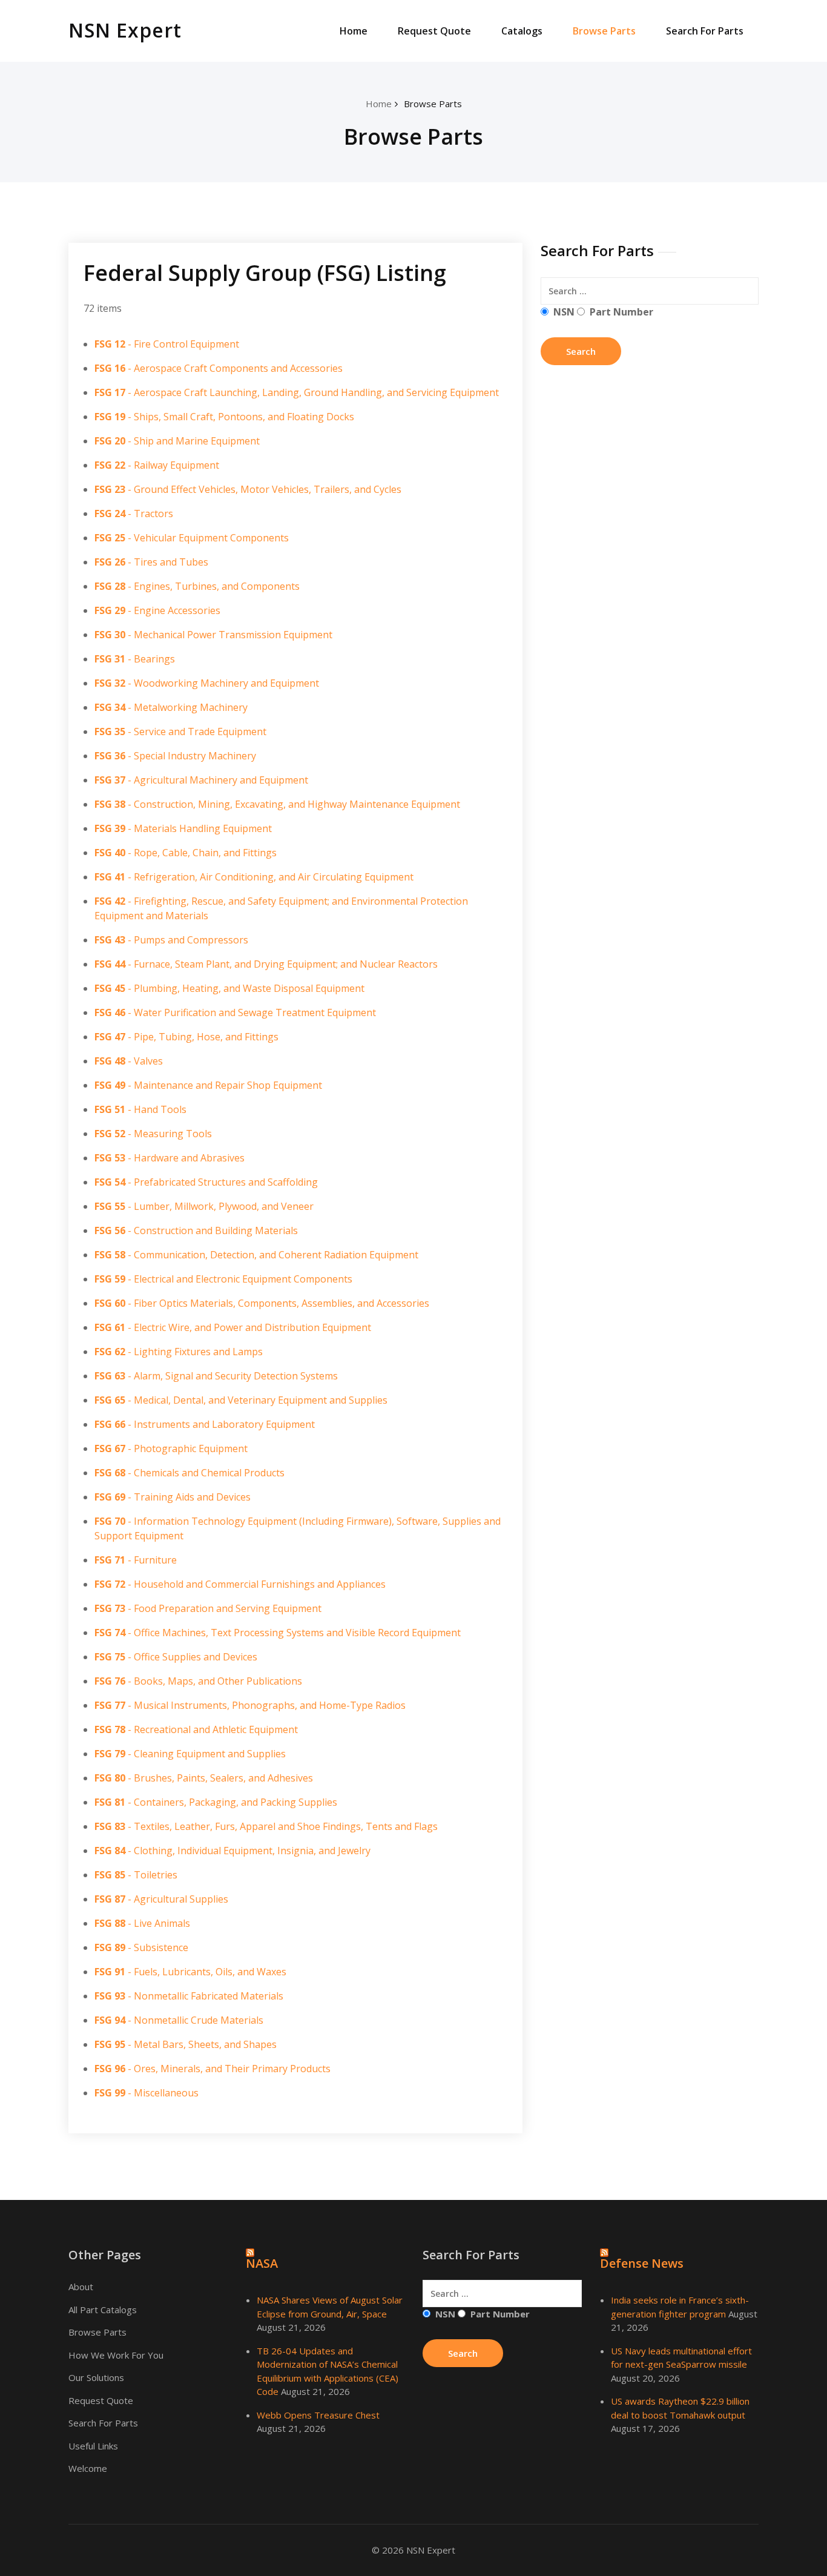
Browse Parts (604, 31)
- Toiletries (136, 1875)
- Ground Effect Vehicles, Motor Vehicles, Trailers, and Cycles (248, 489)
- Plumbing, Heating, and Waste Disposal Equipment (229, 988)
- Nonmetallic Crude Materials (179, 2020)
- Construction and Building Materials (196, 1230)
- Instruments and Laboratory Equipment (205, 1424)
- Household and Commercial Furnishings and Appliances (240, 1584)
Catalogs (522, 31)
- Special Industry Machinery (175, 756)
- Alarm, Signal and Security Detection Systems (216, 1376)
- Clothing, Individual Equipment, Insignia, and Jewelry (232, 1851)
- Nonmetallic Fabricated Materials (189, 1996)
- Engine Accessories (157, 610)
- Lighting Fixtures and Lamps (179, 1352)
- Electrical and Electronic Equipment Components (223, 1279)
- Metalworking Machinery (171, 707)
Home (354, 31)
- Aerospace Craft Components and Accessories (219, 368)
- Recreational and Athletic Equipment (196, 1729)
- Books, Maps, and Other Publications (198, 1681)
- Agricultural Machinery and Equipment (201, 780)
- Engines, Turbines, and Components (197, 586)
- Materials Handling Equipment (183, 828)
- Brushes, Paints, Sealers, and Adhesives (204, 1778)
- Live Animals (142, 1923)
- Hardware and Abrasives (170, 1158)
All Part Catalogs (103, 2310)
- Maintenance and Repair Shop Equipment (208, 1085)
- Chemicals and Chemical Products (189, 1473)
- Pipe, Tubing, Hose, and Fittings (186, 1037)
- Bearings (135, 659)
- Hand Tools (140, 1109)
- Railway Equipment (157, 465)
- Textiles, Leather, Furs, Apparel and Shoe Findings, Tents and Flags (266, 1826)
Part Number (621, 312)
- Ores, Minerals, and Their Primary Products (213, 2069)
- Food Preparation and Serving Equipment (208, 1608)
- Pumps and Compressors (171, 940)
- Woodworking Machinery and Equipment (207, 683)
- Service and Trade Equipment (180, 732)
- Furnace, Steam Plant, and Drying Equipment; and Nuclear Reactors (266, 964)
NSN (564, 312)
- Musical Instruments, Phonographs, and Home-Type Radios (250, 1705)
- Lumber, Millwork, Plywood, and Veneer (204, 1206)
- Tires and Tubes (151, 562)
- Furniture (136, 1560)
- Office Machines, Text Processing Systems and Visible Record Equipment (278, 1633)
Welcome (88, 2468)
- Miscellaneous (147, 2093)
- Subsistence (141, 1947)
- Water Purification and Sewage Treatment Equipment (235, 1012)
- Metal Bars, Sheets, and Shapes (186, 2044)
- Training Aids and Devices (173, 1497)
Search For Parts (705, 31)
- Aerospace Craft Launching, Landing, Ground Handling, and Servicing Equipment (297, 392)
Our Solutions (96, 2377)
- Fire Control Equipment (167, 344)
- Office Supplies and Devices (176, 1657)
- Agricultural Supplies (161, 1899)
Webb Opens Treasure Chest (318, 2415)
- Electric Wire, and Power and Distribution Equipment (233, 1327)
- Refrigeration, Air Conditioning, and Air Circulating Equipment (254, 877)
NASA (262, 2263)
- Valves (129, 1061)
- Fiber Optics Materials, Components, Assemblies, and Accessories (262, 1303)
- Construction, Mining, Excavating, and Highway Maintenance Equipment (277, 804)
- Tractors (134, 514)
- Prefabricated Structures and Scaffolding (206, 1182)
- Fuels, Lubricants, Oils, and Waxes (190, 1972)
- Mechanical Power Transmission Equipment (213, 635)
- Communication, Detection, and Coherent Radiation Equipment (256, 1255)
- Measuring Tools (153, 1134)
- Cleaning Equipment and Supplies (190, 1754)
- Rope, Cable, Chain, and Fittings (186, 853)
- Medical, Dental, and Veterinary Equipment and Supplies (241, 1400)
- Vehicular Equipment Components (192, 538)
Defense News (642, 2263)
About (81, 2287)
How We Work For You (116, 2355)
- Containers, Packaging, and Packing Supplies (216, 1802)
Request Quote (434, 31)
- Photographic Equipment (171, 1448)
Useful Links (93, 2446)
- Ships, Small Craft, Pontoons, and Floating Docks (224, 417)
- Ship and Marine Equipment (177, 441)
